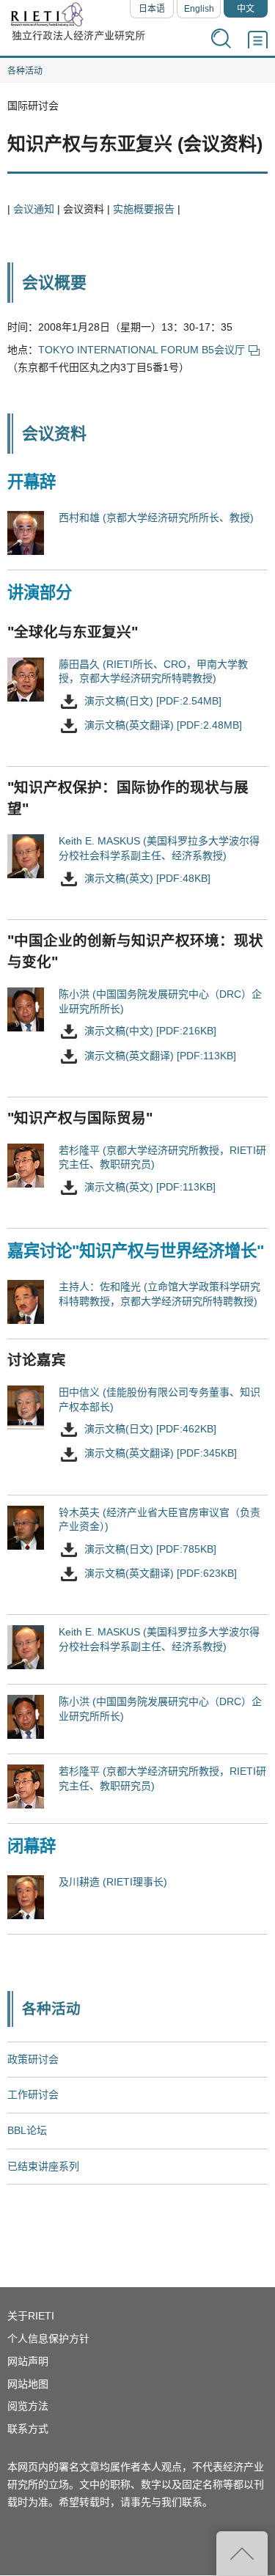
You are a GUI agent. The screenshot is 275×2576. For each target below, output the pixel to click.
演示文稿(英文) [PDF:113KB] (150, 1187)
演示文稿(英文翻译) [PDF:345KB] (161, 1454)
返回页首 (242, 2553)
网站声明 (28, 2361)
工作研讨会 (33, 2094)
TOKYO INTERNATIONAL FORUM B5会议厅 (142, 350)
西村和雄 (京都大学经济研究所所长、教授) (156, 518)
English (199, 9)
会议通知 (34, 209)
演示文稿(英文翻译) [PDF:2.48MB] (163, 725)
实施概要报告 (144, 209)
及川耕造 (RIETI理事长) (113, 1882)
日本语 (152, 9)
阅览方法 (28, 2406)
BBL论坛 (27, 2130)
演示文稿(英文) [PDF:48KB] (147, 878)
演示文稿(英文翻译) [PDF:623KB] (161, 1573)
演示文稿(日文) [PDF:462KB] (150, 1429)
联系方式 (28, 2429)
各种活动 (25, 71)
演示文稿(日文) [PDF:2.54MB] (153, 701)
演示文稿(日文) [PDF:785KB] (150, 1549)
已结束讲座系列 (43, 2166)
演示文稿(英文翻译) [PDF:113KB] (160, 1056)
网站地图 (28, 2384)
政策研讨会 (33, 2059)
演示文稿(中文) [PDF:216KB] (150, 1031)
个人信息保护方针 (48, 2338)
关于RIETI (31, 2316)
